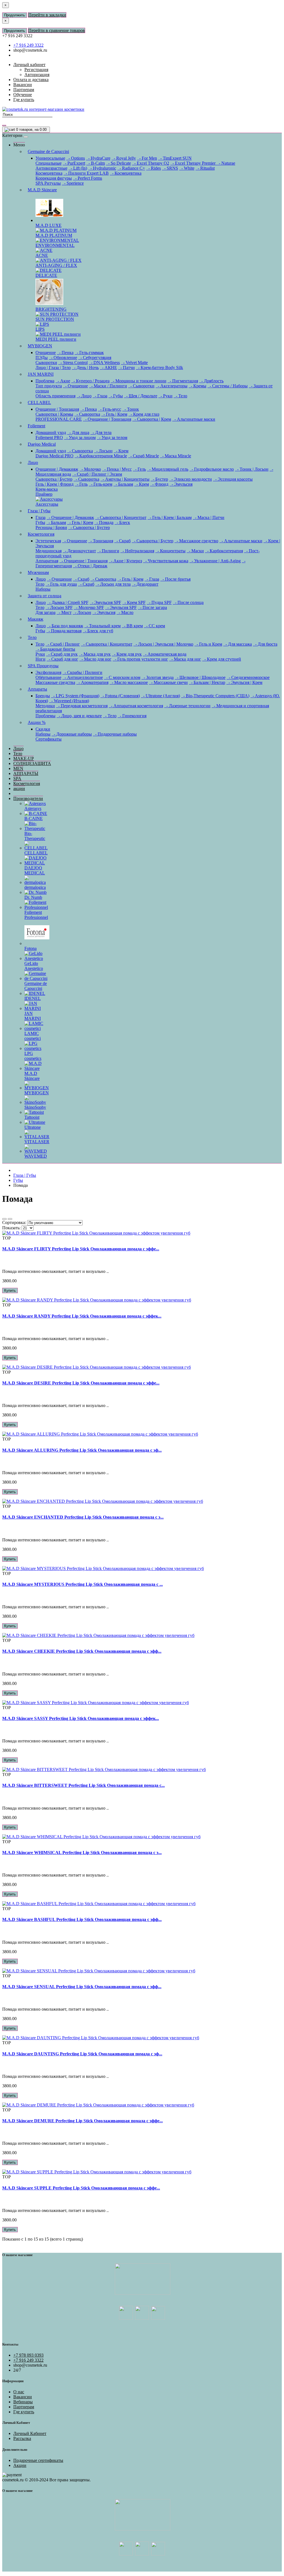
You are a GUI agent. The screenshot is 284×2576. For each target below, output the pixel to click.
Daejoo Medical (42, 444)
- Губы (116, 396)
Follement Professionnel (36, 915)
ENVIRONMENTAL (55, 245)
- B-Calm (96, 163)
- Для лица (78, 432)
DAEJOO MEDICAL (35, 870)
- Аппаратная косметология (136, 706)
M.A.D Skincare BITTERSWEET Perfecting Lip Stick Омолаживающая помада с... (83, 1785)
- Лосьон (103, 451)
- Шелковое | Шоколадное (200, 677)
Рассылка (22, 2438)
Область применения (55, 396)
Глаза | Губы (39, 511)
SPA (17, 778)
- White (187, 168)
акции (19, 788)
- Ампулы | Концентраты (125, 479)
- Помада (104, 522)
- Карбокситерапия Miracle (101, 456)
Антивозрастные (51, 168)
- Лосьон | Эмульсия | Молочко (163, 644)
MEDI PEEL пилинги (56, 339)
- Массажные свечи (168, 682)
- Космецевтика (126, 173)
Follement (36, 426)
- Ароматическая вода (165, 654)
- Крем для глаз (144, 414)
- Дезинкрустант (79, 551)
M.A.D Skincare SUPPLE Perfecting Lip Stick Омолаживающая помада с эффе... (81, 2188)
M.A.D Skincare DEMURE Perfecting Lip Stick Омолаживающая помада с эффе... (83, 2121)
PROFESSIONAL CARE (59, 419)
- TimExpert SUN (175, 158)
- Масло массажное (129, 682)
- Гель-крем (101, 484)
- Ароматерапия (92, 682)
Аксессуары (47, 504)
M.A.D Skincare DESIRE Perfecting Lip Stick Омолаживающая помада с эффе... (81, 1383)
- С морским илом (122, 677)
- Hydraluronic (102, 168)
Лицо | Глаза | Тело (53, 368)
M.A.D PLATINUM (54, 235)
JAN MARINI (41, 374)
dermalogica (35, 887)
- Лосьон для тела (113, 584)
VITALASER (37, 1142)
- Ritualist (205, 168)
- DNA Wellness (104, 363)
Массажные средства (55, 682)
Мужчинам (38, 572)
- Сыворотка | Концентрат (121, 517)
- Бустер (159, 479)
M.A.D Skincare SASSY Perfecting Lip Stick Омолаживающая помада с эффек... (81, 1718)
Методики (45, 706)
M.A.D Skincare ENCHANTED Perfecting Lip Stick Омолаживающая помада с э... (83, 1517)
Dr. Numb (33, 897)
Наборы (43, 589)
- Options (76, 158)
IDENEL (33, 998)
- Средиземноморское (248, 677)
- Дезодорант (145, 584)
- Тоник (131, 409)
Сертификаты (49, 739)
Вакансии (23, 2397)
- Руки (165, 396)
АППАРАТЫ (26, 773)
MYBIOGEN (40, 346)
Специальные (49, 163)
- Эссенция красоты (233, 479)
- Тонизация (101, 541)
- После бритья (175, 579)
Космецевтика (49, 173)
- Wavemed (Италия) (69, 701)
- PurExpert (74, 163)
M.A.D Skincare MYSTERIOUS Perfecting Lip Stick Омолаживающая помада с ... (83, 1584)
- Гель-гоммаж (89, 353)
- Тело (180, 396)
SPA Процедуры (43, 666)
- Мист (64, 612)
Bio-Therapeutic (35, 836)
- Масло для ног (95, 659)
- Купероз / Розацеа (90, 381)
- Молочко (90, 469)
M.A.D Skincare (42, 190)
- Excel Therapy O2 (151, 163)
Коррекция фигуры (54, 178)
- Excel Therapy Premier (193, 163)
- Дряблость (211, 381)
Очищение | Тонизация (57, 409)
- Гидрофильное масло (212, 469)
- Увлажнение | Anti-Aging (215, 561)
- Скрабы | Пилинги (82, 672)
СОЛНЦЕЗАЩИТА (32, 763)
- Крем (121, 451)
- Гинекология (132, 716)
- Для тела (101, 432)
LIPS (40, 329)
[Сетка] (10, 1219)
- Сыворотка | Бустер (89, 527)
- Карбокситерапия (224, 551)
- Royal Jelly (124, 158)
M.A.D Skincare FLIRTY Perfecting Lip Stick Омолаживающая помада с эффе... (81, 1249)
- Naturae (226, 163)
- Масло (125, 612)
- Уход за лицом (80, 437)
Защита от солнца (45, 596)
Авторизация (37, 75)
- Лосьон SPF (59, 607)
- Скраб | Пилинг (63, 644)
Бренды (43, 696)
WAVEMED (36, 1156)
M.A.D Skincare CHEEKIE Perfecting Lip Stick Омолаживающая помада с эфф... (82, 1651)
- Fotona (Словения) (120, 696)
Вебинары (23, 2402)
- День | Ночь (85, 368)
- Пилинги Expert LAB (86, 173)
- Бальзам (123, 484)
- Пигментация (183, 381)
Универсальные (50, 158)
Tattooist (32, 1117)
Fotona (31, 948)
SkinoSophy (35, 1107)
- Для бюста (265, 644)
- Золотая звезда (158, 677)
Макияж (35, 619)
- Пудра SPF (159, 602)
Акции (20, 2465)
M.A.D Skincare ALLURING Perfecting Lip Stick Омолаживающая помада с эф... (82, 1450)
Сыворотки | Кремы (54, 414)
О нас (19, 2392)
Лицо (33, 462)
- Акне (63, 381)
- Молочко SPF (89, 607)
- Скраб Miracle (144, 456)
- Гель (139, 469)
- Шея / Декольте (141, 396)
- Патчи (126, 368)
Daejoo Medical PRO (54, 456)
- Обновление (63, 358)
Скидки (43, 729)
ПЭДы (42, 358)
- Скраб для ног (62, 659)
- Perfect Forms (88, 178)
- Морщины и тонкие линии (139, 381)
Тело (40, 584)
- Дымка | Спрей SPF (68, 602)
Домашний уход (51, 432)
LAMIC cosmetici (33, 1036)
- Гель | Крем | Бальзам (170, 517)
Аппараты (37, 689)
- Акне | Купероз (125, 561)
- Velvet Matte (134, 363)
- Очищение (75, 386)
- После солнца (188, 602)
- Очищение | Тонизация (107, 419)
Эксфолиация (48, 672)
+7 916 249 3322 (28, 45)
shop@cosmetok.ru (30, 50)
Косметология (41, 534)
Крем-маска (47, 489)
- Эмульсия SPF (105, 602)
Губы (40, 522)
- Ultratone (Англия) (160, 696)
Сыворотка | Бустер (54, 479)
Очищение (46, 353)
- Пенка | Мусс (117, 469)
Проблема (45, 381)
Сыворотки (46, 363)
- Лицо (84, 396)
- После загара (152, 607)
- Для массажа (238, 644)
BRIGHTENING (51, 309)
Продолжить (15, 15)
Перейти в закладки (47, 15)
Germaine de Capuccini (48, 151)
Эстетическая (48, 541)
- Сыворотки (141, 386)
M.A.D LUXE (49, 225)
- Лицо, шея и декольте (79, 716)
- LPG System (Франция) (75, 696)
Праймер (44, 494)
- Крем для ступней (222, 659)
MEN (18, 768)
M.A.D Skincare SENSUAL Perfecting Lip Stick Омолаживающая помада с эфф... (82, 1987)
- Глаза (100, 396)
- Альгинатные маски (194, 419)
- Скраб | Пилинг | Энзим (97, 474)
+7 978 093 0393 (28, 2355)
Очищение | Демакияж (57, 469)
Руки (40, 654)
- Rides (154, 168)
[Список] (4, 1219)
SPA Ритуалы (48, 183)
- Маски (195, 551)
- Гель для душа (61, 584)
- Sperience (73, 183)
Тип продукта (49, 386)
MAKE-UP (24, 758)
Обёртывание (48, 677)
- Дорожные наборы (72, 734)
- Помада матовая (64, 631)
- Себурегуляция (95, 358)
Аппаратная (47, 561)
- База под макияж (65, 626)
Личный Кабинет (30, 2433)
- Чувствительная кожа (166, 561)
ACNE (42, 255)
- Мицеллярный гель (168, 469)
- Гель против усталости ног (140, 659)
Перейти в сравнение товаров (57, 30)
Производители (28, 798)
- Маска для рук (95, 654)
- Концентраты (170, 551)
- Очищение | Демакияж (70, 517)
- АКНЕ (108, 368)
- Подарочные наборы (115, 734)
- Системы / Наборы (228, 386)
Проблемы (45, 716)
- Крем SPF (134, 602)
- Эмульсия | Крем (244, 682)
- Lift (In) (78, 168)
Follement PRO (49, 437)
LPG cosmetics (33, 1056)
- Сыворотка (87, 414)
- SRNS (170, 168)
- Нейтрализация (137, 551)
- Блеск (122, 522)
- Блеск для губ (98, 631)
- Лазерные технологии (187, 706)
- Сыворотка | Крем (152, 419)
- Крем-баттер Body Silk (159, 368)
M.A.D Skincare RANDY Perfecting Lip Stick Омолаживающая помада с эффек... (82, 1316)
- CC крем (154, 626)
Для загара (45, 612)
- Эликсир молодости (191, 479)
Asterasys (33, 808)
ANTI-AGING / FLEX (56, 265)
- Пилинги (108, 551)
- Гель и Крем (208, 644)
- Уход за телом (112, 437)
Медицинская (49, 551)
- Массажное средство (196, 541)
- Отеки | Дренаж (90, 566)
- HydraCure (98, 158)
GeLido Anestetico (34, 966)
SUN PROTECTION (55, 319)
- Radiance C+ (131, 168)
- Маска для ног (185, 659)
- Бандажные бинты (55, 649)
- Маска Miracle (176, 456)
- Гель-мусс (110, 409)
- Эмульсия (181, 484)
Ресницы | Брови (51, 527)
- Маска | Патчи (209, 517)
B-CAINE (34, 818)
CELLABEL (39, 402)
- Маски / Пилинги (108, 386)
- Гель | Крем (114, 414)
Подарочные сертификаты (38, 2460)
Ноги (40, 659)
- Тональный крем (102, 626)
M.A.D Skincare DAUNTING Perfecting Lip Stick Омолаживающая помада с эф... (82, 2054)
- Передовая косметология (82, 706)
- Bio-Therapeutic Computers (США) (215, 696)
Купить (10, 1290)
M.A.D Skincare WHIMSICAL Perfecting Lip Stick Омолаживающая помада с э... (82, 1853)
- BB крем (132, 626)
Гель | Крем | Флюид (54, 484)
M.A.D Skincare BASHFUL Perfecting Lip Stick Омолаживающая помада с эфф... (82, 1919)
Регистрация (36, 70)
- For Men (147, 158)
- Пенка (65, 353)
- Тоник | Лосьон (252, 469)
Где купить (24, 2412)
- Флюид (159, 484)
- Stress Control (73, 363)
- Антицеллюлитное (83, 677)
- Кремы (197, 386)
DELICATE (46, 275)
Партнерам (24, 2407)
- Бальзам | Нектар (207, 682)
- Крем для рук (127, 654)
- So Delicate (118, 163)
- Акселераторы (172, 386)
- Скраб (122, 541)
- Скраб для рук (62, 654)
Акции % (37, 722)
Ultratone (33, 1127)
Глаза (40, 517)
